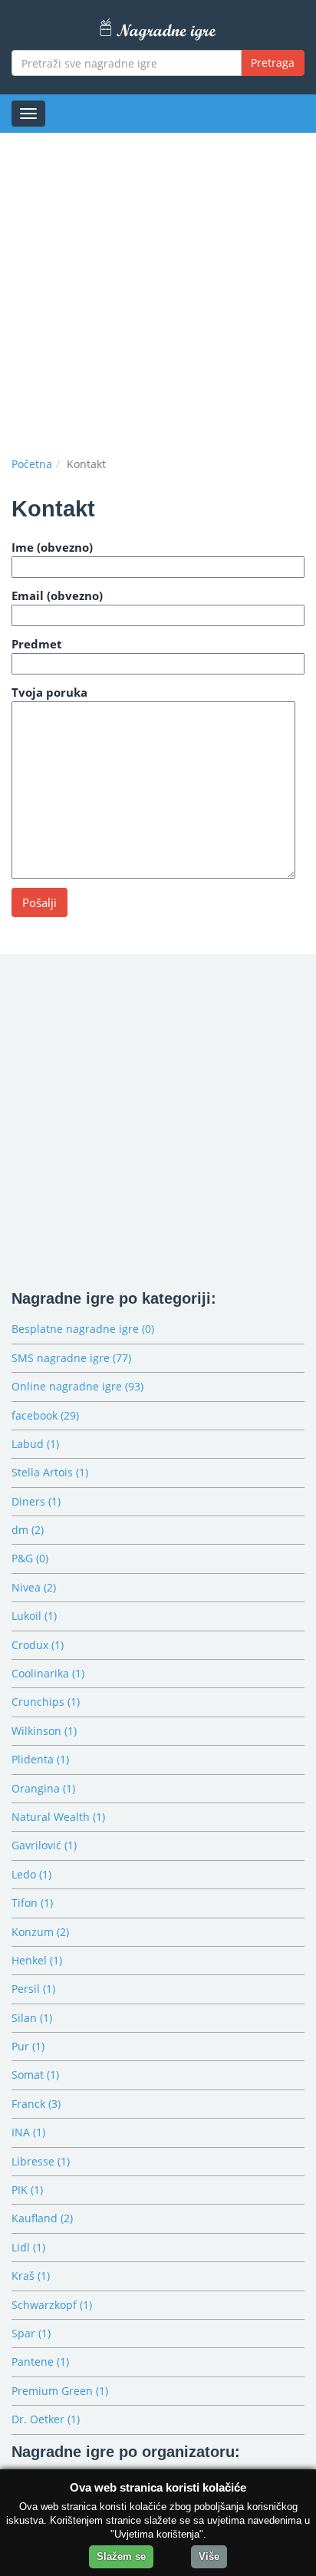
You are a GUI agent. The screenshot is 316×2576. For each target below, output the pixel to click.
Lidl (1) (28, 2247)
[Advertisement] (158, 291)
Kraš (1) (31, 2276)
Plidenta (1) (40, 1759)
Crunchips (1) (46, 1702)
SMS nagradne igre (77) (71, 1358)
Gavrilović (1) (44, 1845)
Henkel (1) (37, 1960)
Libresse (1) (41, 2161)
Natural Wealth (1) (58, 1817)
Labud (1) (35, 1444)
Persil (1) (33, 1989)
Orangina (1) (43, 1788)
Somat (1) (35, 2075)
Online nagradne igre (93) (77, 1386)
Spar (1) (31, 2333)
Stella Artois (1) (50, 1472)
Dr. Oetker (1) (46, 2419)
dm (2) (28, 1530)
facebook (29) (45, 1415)
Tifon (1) (32, 1903)
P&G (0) (30, 1558)
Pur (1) (28, 2046)
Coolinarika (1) (48, 1673)
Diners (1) (36, 1501)
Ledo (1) (31, 1874)
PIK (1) (27, 2190)
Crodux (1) (38, 1645)
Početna (32, 464)
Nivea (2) (34, 1587)
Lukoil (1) (34, 1616)
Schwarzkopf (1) (52, 2305)
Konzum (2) (40, 1932)
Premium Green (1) (60, 2391)
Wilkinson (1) (44, 1731)
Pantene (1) (40, 2362)
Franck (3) (36, 2104)
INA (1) (28, 2132)
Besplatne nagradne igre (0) (83, 1329)
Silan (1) (32, 2018)
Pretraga (273, 63)
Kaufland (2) (42, 2218)
